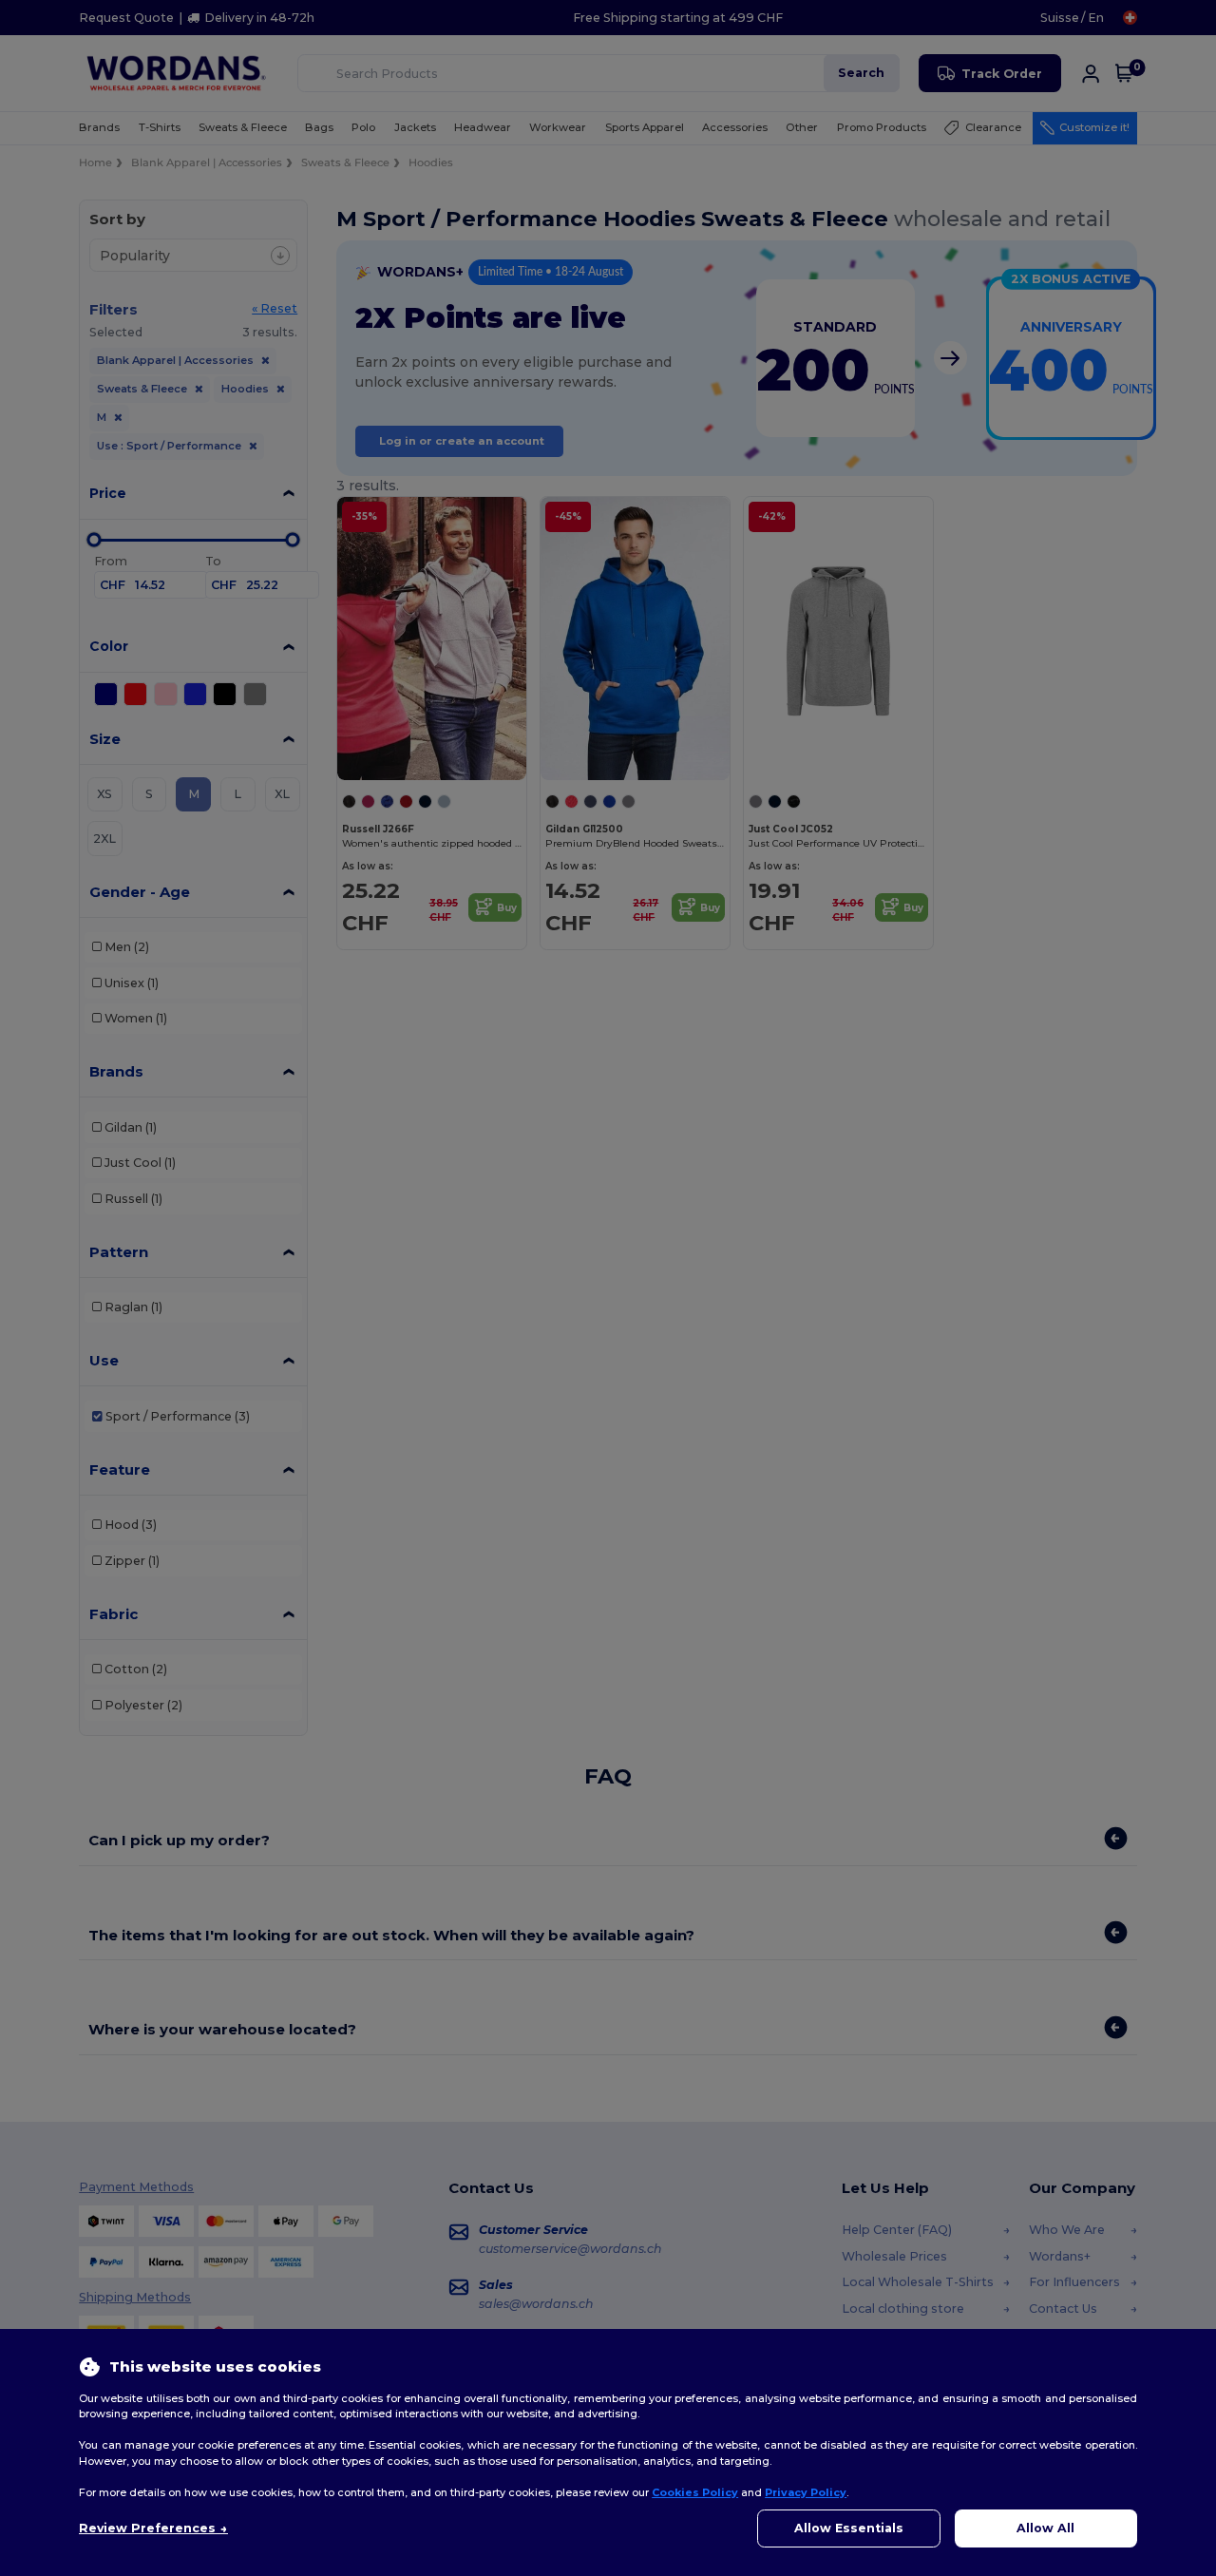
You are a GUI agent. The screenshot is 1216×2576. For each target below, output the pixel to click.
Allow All (1045, 2528)
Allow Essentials (849, 2528)
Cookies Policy (695, 2492)
